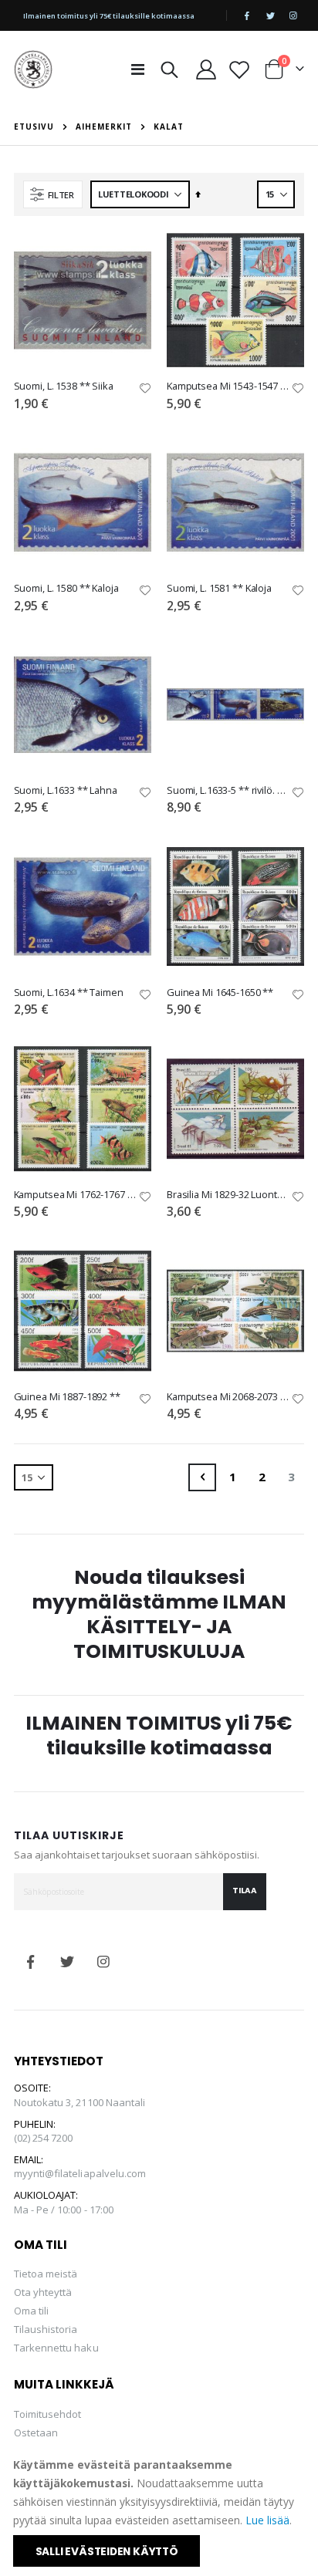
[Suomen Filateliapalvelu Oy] (33, 69)
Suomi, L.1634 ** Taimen (69, 993)
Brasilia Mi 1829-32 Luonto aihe (228, 1195)
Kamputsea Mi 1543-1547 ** (228, 386)
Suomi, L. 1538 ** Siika (64, 386)
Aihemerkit (104, 127)
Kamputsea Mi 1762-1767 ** (75, 1195)
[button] (145, 389)
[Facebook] (247, 15)
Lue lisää (267, 2520)
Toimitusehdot (48, 2414)
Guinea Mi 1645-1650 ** (220, 993)
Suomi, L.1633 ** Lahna (66, 790)
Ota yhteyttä (43, 2292)
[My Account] (206, 69)
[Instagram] (293, 15)
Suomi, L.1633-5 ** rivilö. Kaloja (228, 790)
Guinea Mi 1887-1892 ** (67, 1397)
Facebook (31, 1962)
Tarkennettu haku (56, 2348)
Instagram (103, 1962)
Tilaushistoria (46, 2329)
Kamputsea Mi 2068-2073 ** (228, 1397)
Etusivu (34, 127)
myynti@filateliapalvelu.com (80, 2173)
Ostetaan (36, 2433)
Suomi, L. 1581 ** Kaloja (219, 588)
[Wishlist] (240, 69)
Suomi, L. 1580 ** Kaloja (66, 588)
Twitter (67, 1962)
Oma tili (32, 2311)
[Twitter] (270, 15)
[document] (160, 2511)
